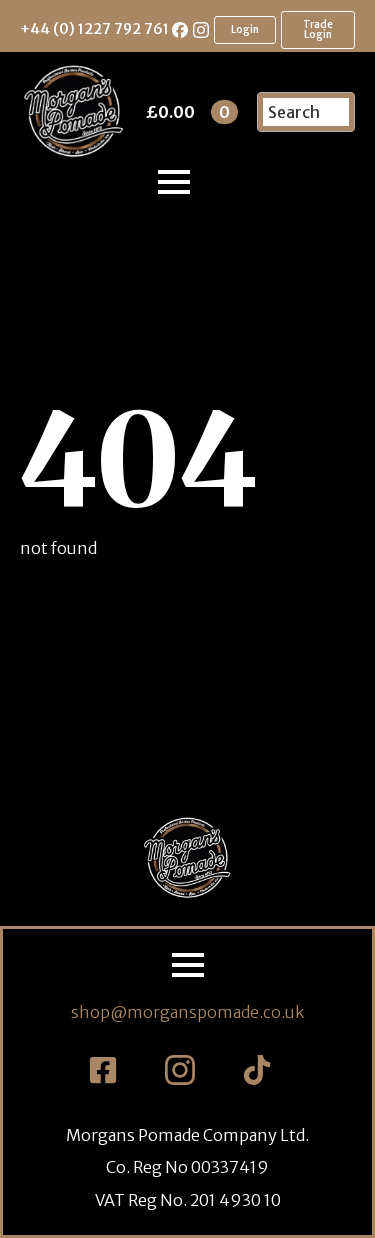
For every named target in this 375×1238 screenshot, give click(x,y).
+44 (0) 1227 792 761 (94, 29)
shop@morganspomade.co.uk (187, 1012)
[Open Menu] (174, 182)
